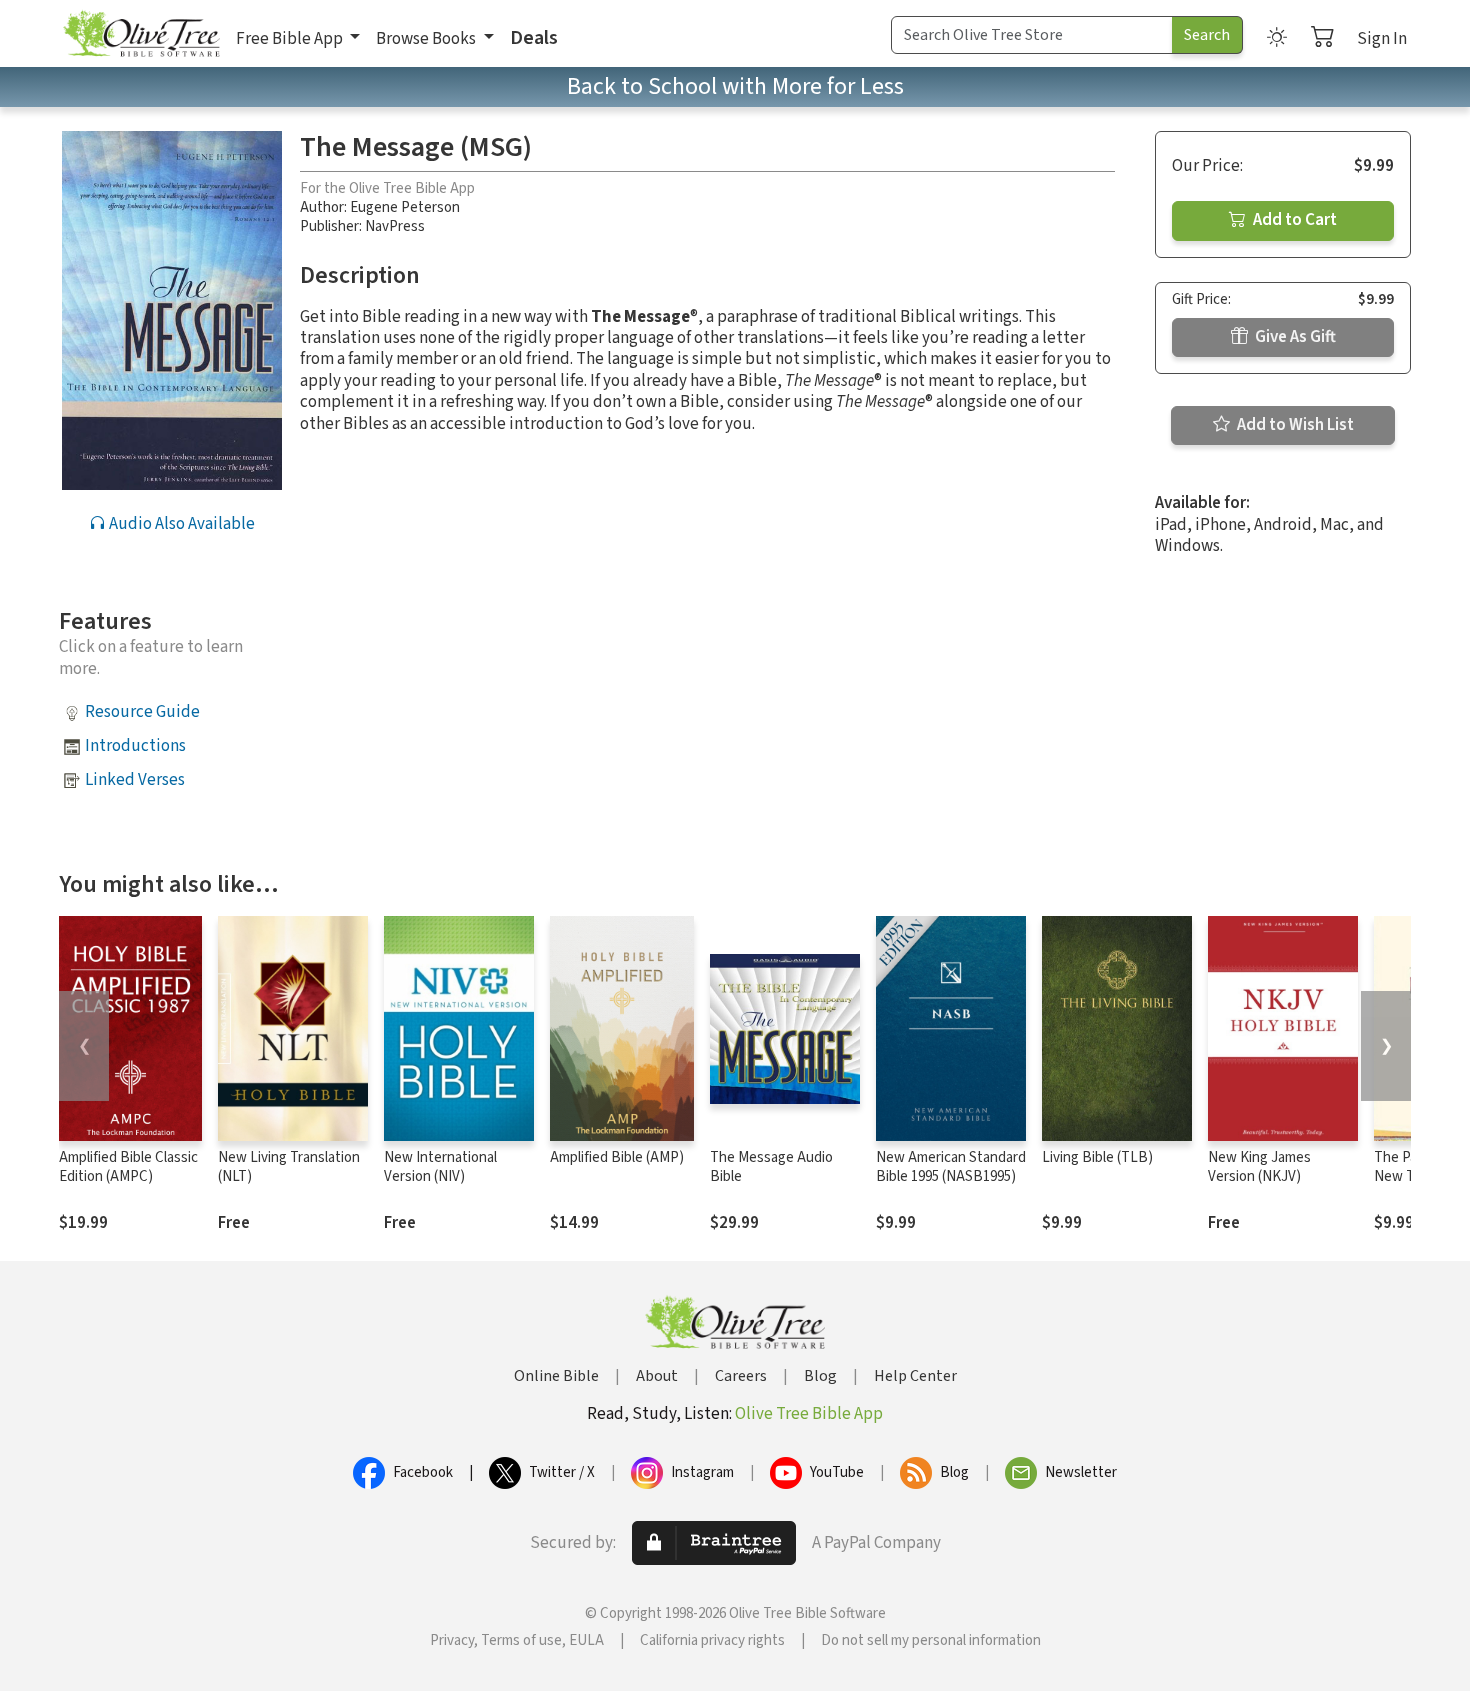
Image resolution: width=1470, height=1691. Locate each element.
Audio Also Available (180, 524)
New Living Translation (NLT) (289, 1167)
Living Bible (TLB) (1097, 1157)
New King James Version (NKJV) (1259, 1167)
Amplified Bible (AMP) (617, 1157)
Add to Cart (1293, 220)
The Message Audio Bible (771, 1167)
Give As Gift (1294, 337)
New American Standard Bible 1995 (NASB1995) (951, 1167)
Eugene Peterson (405, 207)
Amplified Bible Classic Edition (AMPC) (128, 1167)
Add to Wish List (1294, 425)
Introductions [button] (135, 746)
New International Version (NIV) (440, 1167)
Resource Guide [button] (142, 712)
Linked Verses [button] (135, 780)
